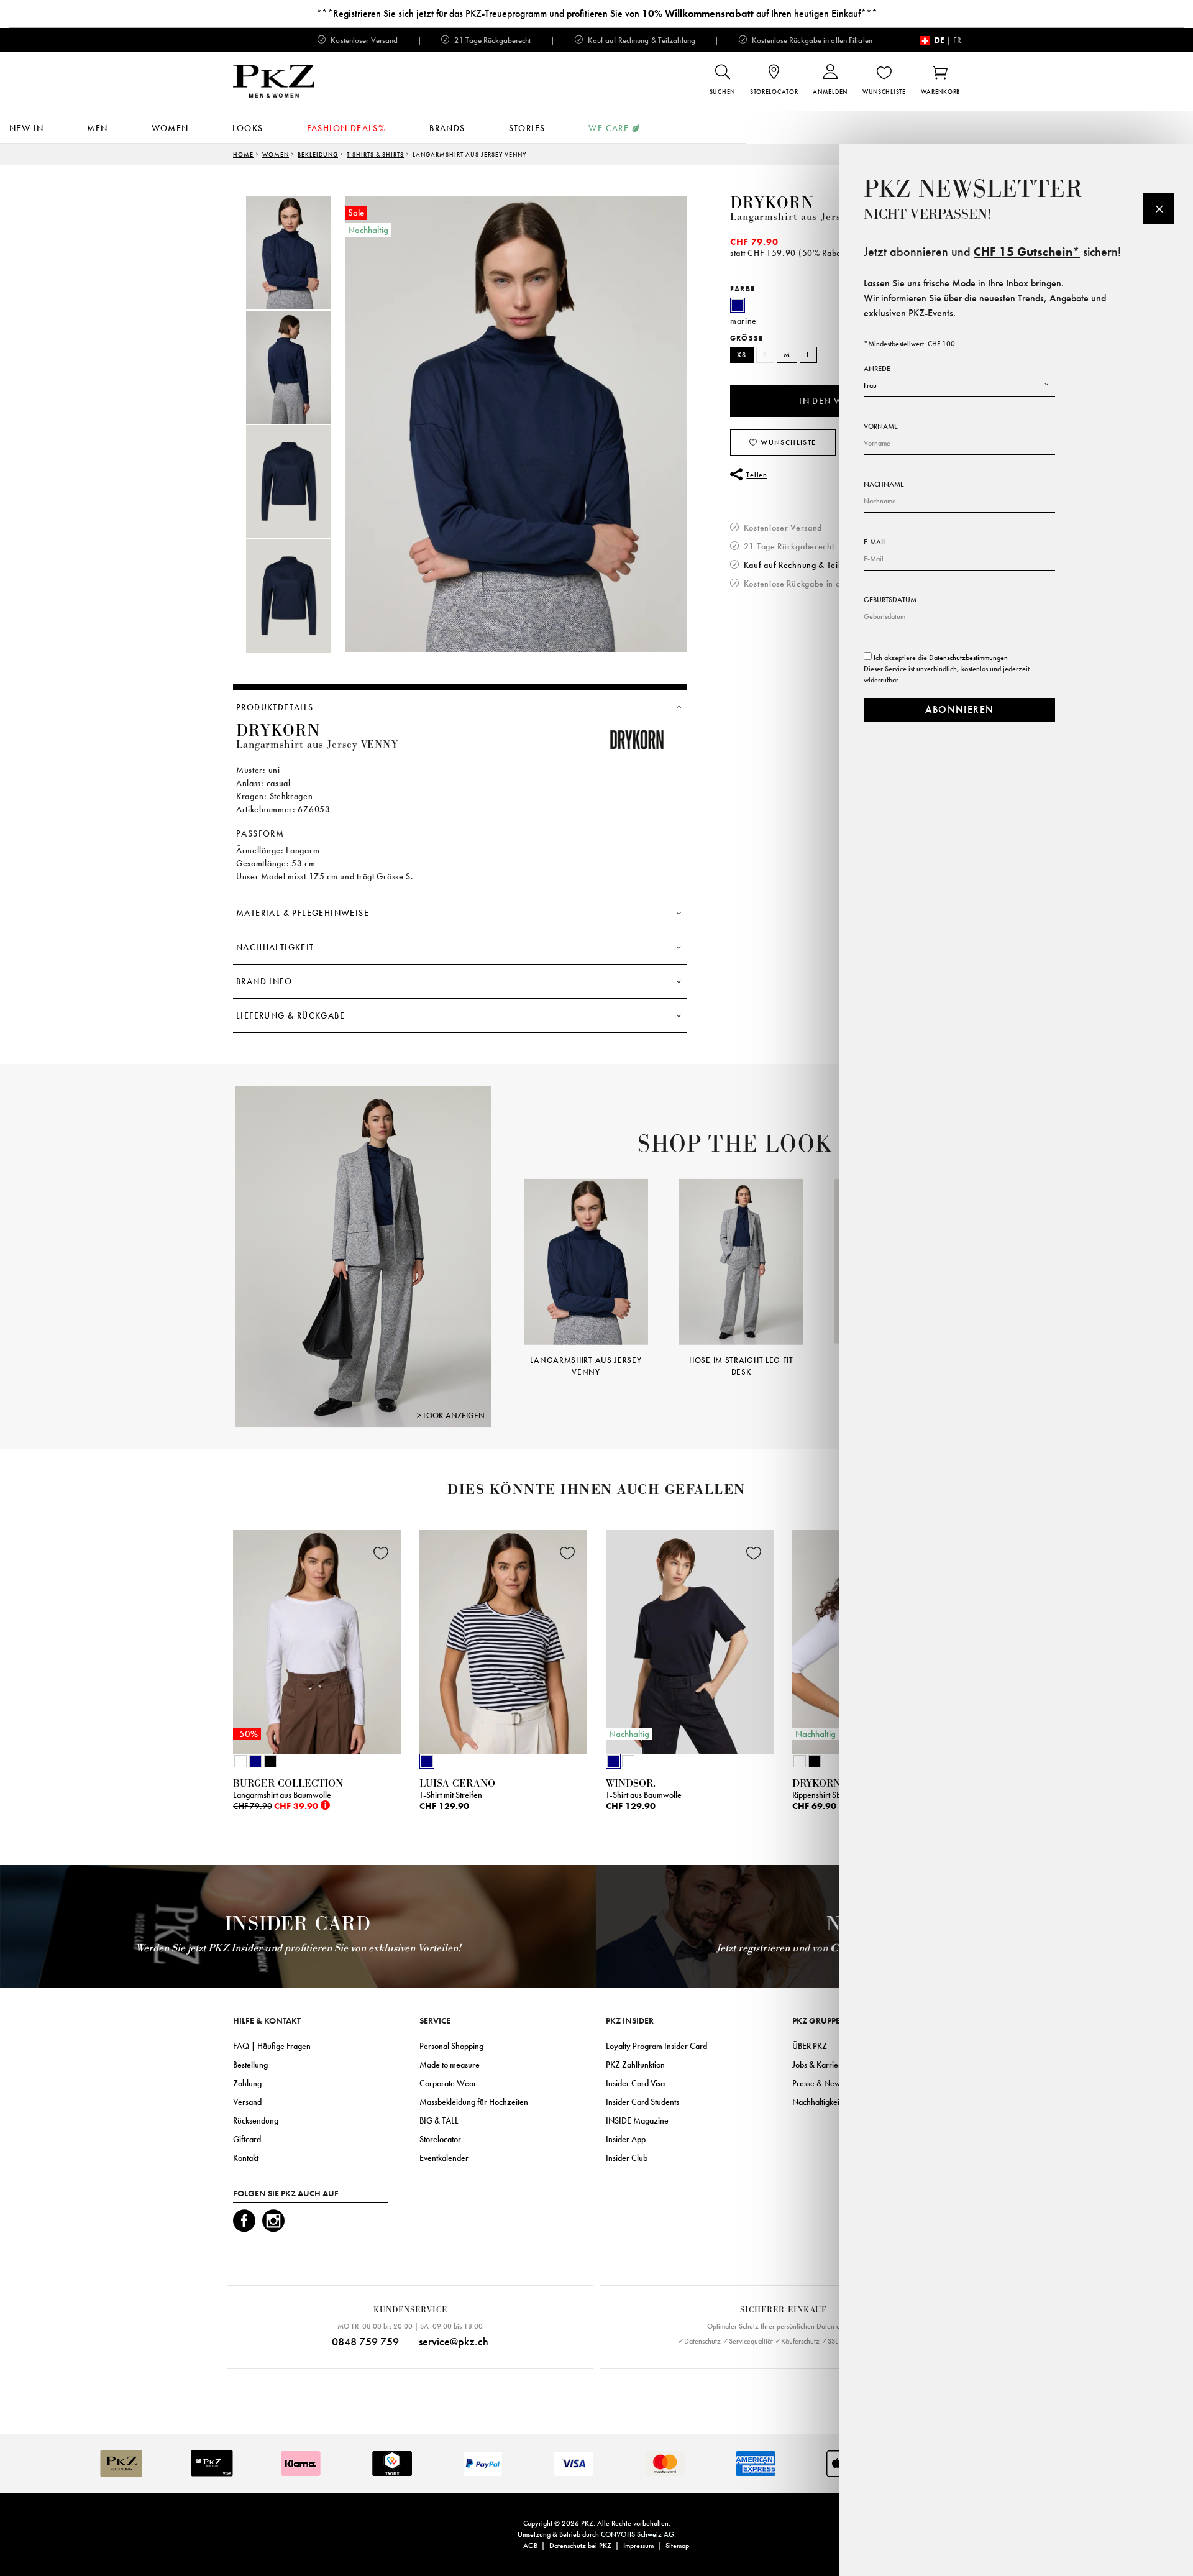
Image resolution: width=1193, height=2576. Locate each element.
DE (939, 40)
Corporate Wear (448, 2083)
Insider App (626, 2139)
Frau (870, 385)
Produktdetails (275, 707)
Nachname (884, 484)
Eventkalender (444, 2158)
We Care (609, 128)
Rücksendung (256, 2120)
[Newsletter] (1159, 209)
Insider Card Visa (635, 2083)
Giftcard (247, 2139)
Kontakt (246, 2158)
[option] (301, 253)
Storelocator (440, 2139)
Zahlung (247, 2083)
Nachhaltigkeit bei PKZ (831, 2102)
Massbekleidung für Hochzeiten (474, 2102)
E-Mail (875, 542)
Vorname (881, 426)
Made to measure (450, 2065)
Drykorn (772, 203)
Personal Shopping (451, 2046)
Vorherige (508, 1260)
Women (170, 128)
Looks (248, 128)
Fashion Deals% (347, 128)
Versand (247, 2102)
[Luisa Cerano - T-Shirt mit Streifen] (503, 1639)
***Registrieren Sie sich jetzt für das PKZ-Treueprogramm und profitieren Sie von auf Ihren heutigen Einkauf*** (597, 13)
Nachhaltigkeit (275, 947)
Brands (447, 128)
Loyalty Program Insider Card (656, 2046)
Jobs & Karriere (819, 2065)
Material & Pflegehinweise (303, 913)
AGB (530, 2546)
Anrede (877, 369)
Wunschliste (787, 442)
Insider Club (627, 2158)
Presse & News (818, 2083)
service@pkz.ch (454, 2341)
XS (742, 355)
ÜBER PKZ (810, 2046)
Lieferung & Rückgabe (290, 1015)
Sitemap (677, 2546)
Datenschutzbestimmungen (968, 658)
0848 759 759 (365, 2341)
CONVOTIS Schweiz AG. (638, 2534)
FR (957, 40)
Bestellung (250, 2065)
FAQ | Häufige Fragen (272, 2046)
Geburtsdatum (890, 600)
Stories (527, 128)
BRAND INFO (264, 981)
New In (26, 128)
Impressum (638, 2546)
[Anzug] (363, 1256)
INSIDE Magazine (637, 2120)
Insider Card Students (642, 2102)
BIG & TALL (439, 2120)
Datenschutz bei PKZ (580, 2546)
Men (97, 128)
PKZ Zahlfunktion (635, 2065)
